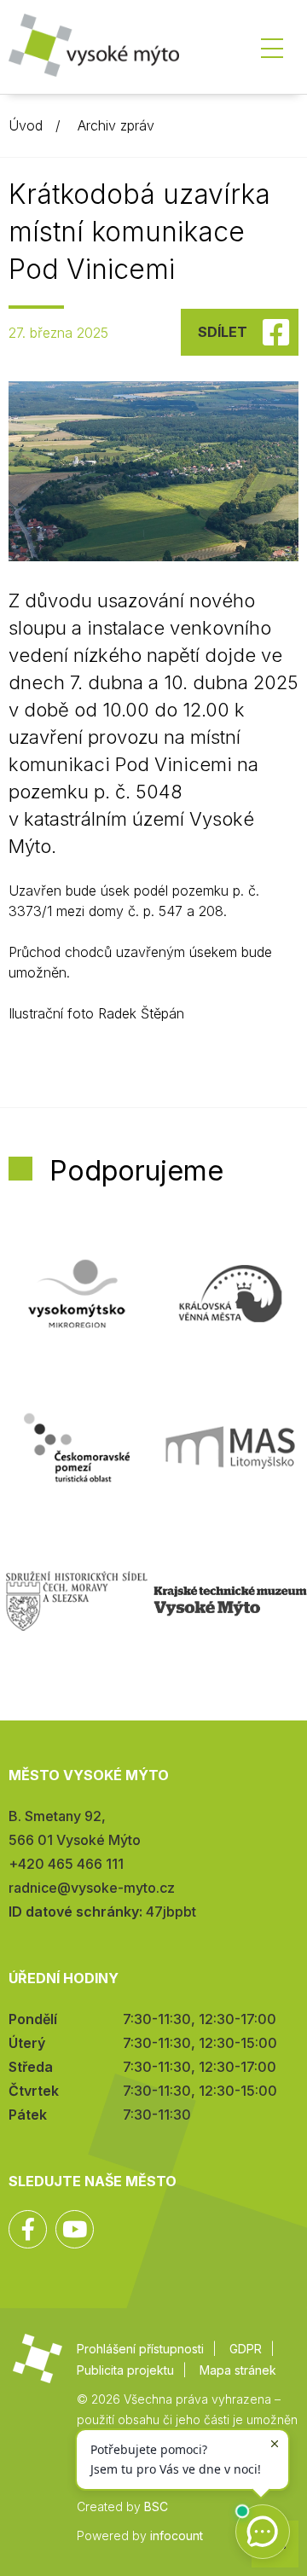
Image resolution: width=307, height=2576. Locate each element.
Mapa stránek (238, 2370)
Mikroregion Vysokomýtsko (77, 1294)
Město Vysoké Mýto (94, 51)
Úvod (26, 125)
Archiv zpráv (116, 125)
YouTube (75, 2229)
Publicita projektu (125, 2370)
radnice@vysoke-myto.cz (92, 1888)
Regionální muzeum (230, 1601)
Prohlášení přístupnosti (140, 2349)
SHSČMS (77, 1601)
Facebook (28, 2229)
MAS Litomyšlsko (230, 1448)
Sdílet (223, 332)
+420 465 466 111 (66, 1864)
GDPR (246, 2349)
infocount (177, 2535)
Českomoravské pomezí (77, 1448)
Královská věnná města (230, 1294)
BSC (156, 2506)
